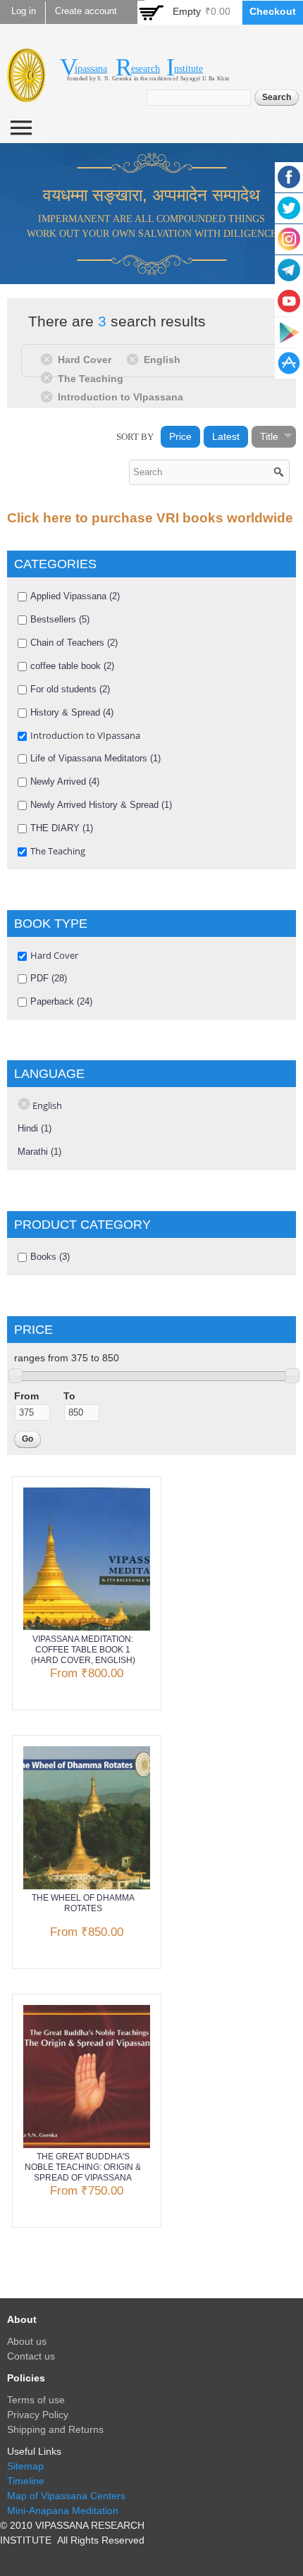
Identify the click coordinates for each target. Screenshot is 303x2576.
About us (27, 2341)
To (69, 1396)
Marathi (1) (39, 1152)
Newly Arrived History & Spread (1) (101, 805)
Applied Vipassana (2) (75, 596)
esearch (146, 69)
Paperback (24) (61, 1001)
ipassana (91, 69)
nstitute (188, 69)
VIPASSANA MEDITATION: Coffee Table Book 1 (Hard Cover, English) (83, 1650)
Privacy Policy (38, 2415)
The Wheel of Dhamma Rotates (83, 1903)
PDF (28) (49, 978)
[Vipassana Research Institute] (26, 94)
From (26, 1396)
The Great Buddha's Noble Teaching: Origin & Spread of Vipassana (83, 2167)
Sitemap (25, 2466)
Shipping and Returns (55, 2429)
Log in (24, 11)
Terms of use (36, 2400)
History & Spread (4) (72, 712)
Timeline (26, 2481)
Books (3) (50, 1257)
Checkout (273, 11)
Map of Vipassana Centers (66, 2496)
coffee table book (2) (72, 666)
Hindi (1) (35, 1128)
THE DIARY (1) (62, 828)
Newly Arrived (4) (65, 781)
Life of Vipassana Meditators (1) (95, 758)
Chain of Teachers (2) (74, 643)
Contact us (31, 2356)
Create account (86, 11)
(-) (49, 359)
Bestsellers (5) (60, 619)
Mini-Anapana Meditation (63, 2510)
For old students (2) (70, 689)
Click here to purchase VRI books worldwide (150, 518)
